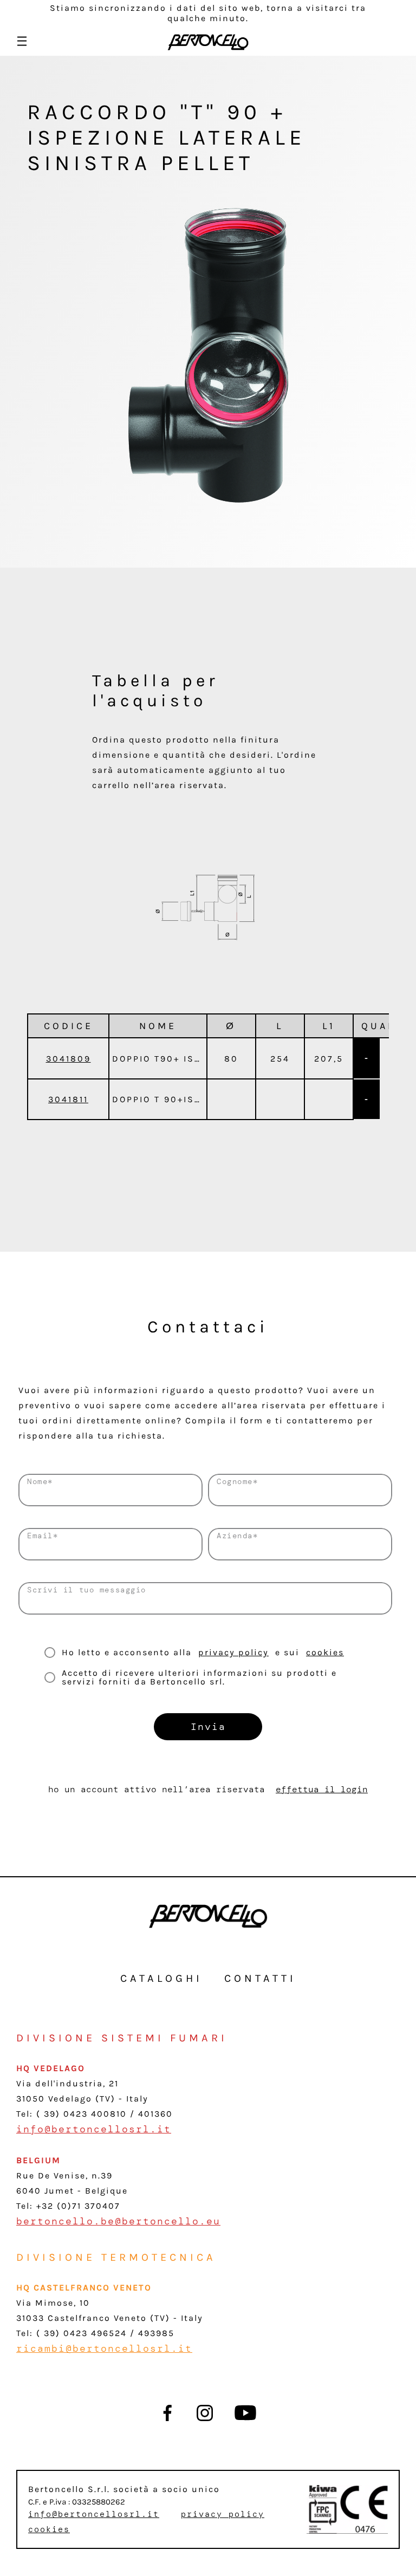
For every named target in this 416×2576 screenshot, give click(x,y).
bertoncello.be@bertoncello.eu (118, 2221)
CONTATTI (260, 1978)
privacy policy (233, 1652)
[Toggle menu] (22, 41)
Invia (208, 1727)
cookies (325, 1652)
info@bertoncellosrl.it (94, 2129)
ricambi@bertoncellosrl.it (104, 2349)
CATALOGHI (161, 1978)
